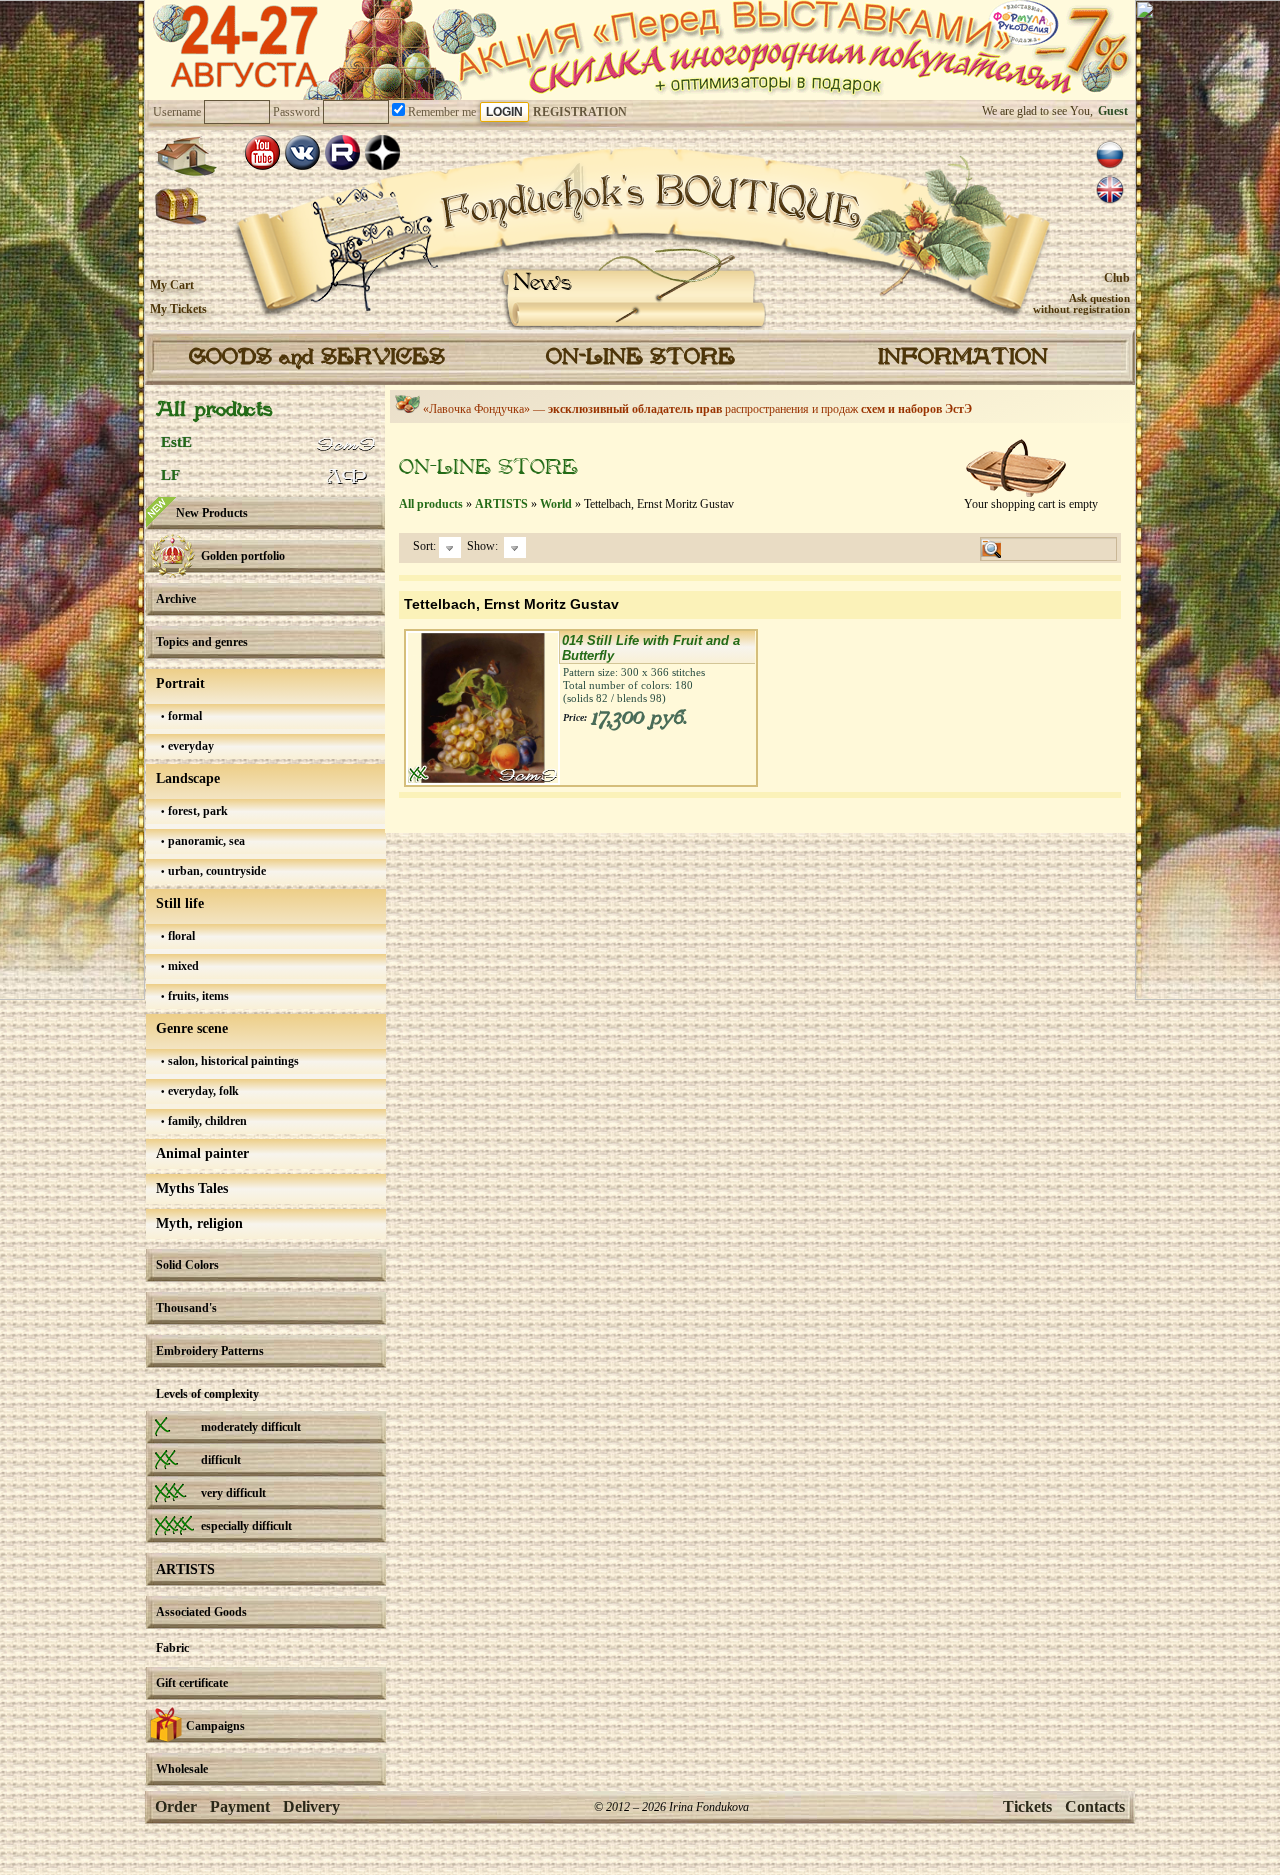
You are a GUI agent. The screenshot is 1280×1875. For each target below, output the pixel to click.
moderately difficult (251, 1427)
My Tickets (178, 309)
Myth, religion (199, 1223)
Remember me (440, 112)
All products (214, 410)
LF (170, 475)
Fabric (172, 1648)
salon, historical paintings (232, 1061)
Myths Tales (192, 1188)
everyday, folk (202, 1091)
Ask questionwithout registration (1081, 303)
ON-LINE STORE (640, 358)
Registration (580, 112)
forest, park (196, 811)
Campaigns (215, 1726)
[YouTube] (262, 152)
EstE (176, 442)
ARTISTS (185, 1569)
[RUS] (1110, 155)
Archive (176, 599)
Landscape (188, 778)
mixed (182, 966)
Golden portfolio (243, 556)
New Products (212, 513)
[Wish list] (181, 207)
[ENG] (1110, 190)
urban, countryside (215, 871)
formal (183, 716)
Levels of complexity (207, 1394)
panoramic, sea (205, 841)
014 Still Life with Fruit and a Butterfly (651, 648)
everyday (189, 746)
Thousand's (186, 1308)
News (542, 283)
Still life (180, 903)
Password (296, 112)
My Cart (172, 285)
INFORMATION (963, 358)
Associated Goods (201, 1612)
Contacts (1095, 1806)
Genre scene (192, 1028)
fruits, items (197, 996)
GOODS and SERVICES (317, 358)
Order (176, 1806)
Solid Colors (187, 1265)
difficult (221, 1460)
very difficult (233, 1493)
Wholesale (182, 1769)
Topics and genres (202, 642)
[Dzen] (382, 152)
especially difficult (246, 1526)
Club (1117, 278)
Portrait (180, 683)
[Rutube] (342, 152)
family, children (206, 1121)
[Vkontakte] (302, 152)
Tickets (1027, 1806)
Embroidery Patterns (210, 1351)
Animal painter (202, 1153)
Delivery (311, 1806)
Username (177, 112)
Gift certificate (192, 1683)
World (556, 504)
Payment (240, 1806)
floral (180, 936)
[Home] (186, 156)
